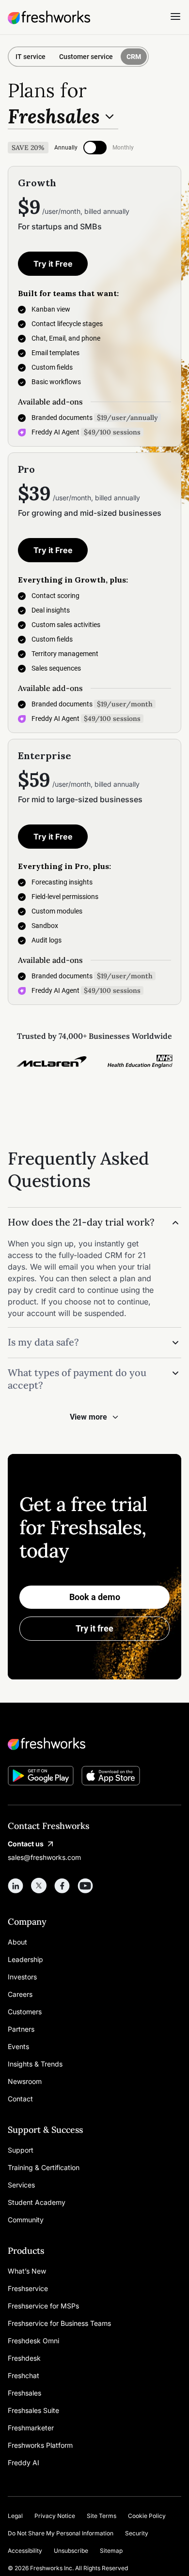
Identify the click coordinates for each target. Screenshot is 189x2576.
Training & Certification (44, 2167)
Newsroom (25, 2081)
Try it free (94, 1628)
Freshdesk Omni (33, 2341)
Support (21, 2150)
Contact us (26, 1844)
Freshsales (24, 2393)
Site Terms (102, 2516)
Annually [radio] (66, 148)
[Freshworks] (94, 1744)
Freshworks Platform (40, 2445)
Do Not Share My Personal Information (61, 2533)
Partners (21, 2029)
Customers (25, 2012)
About (17, 1942)
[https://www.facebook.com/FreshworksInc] (62, 1886)
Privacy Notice (55, 2516)
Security (137, 2533)
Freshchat (24, 2375)
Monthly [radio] (123, 148)
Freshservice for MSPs (43, 2306)
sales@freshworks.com (44, 1857)
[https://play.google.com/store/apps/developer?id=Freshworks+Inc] (41, 1777)
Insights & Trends (35, 2064)
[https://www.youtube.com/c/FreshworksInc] (85, 1886)
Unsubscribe (71, 2551)
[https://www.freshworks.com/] (49, 17)
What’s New (27, 2271)
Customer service (86, 57)
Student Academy (37, 2202)
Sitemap (111, 2551)
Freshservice (28, 2288)
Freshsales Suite (33, 2410)
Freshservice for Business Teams (59, 2323)
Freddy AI (24, 2463)
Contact (20, 2099)
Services (21, 2185)
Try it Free (53, 264)
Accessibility (25, 2551)
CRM (134, 57)
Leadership (25, 1959)
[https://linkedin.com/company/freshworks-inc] (16, 1886)
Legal (15, 2516)
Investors (22, 1977)
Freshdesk (24, 2358)
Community (26, 2220)
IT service (31, 57)
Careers (20, 1994)
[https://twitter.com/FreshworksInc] (39, 1886)
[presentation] (95, 148)
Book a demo (95, 1597)
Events (18, 2046)
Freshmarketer (31, 2428)
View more (88, 1417)
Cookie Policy (147, 2516)
